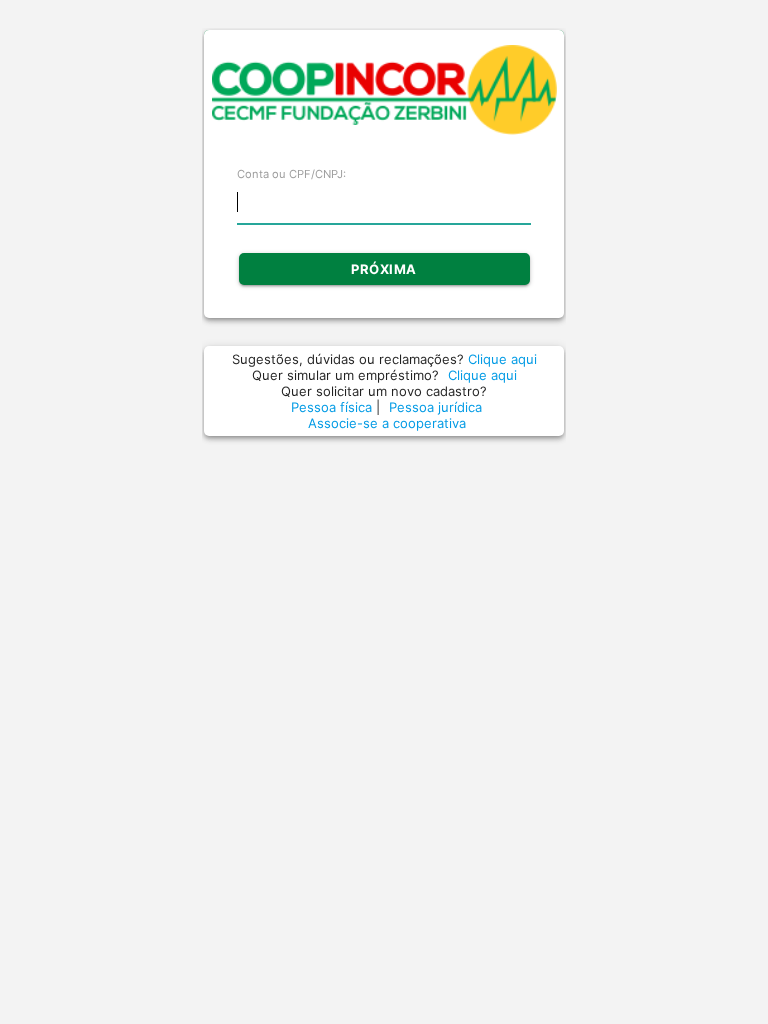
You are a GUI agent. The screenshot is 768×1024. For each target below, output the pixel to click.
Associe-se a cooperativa (387, 423)
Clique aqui (502, 359)
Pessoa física (333, 407)
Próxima (384, 269)
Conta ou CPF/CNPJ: (291, 174)
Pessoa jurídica (435, 407)
